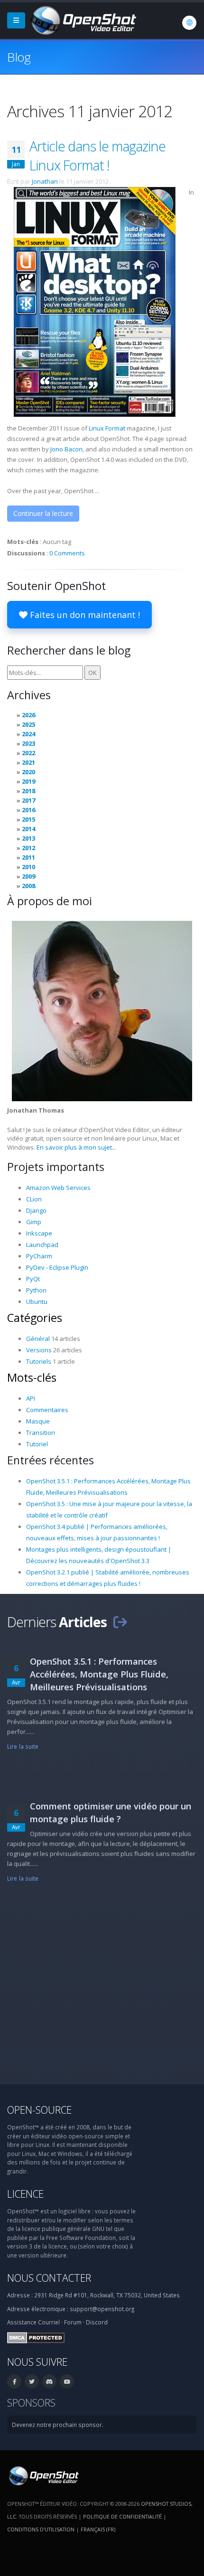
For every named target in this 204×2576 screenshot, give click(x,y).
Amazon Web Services (58, 1188)
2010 (28, 867)
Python (36, 1290)
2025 (28, 724)
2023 (28, 743)
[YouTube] (67, 2381)
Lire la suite (23, 1746)
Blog (19, 57)
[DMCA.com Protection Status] (36, 2337)
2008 (28, 886)
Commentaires (47, 1410)
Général (38, 1339)
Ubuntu (37, 1302)
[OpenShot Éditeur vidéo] (43, 2475)
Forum (73, 2322)
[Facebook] (14, 2381)
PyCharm (39, 1256)
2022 (28, 753)
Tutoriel (37, 1444)
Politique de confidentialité (122, 2516)
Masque (38, 1421)
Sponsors (31, 2403)
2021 (28, 762)
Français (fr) (98, 2529)
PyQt (33, 1279)
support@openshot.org (102, 2309)
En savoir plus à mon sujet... (76, 1147)
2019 (28, 781)
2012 (28, 848)
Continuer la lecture (43, 513)
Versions (39, 1350)
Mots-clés (32, 1377)
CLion (34, 1199)
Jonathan (45, 181)
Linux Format (107, 428)
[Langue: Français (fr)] (189, 23)
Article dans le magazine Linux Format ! (97, 155)
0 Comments (67, 553)
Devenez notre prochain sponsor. (58, 2425)
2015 (28, 819)
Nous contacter (49, 2278)
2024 (28, 734)
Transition (41, 1433)
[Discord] (49, 2381)
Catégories (35, 1318)
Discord (97, 2322)
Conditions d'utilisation (41, 2529)
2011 (28, 857)
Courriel (49, 2322)
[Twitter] (32, 2381)
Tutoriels (39, 1361)
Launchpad (42, 1245)
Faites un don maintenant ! (84, 615)
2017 (28, 800)
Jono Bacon (66, 449)
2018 (28, 791)
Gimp (34, 1222)
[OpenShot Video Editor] (83, 19)
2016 (28, 810)
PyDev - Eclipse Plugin (57, 1267)
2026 (28, 715)
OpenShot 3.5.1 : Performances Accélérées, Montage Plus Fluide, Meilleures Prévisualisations (99, 1674)
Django (36, 1210)
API (31, 1398)
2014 (28, 829)
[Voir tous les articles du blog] (120, 1622)
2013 (28, 838)
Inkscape (39, 1233)
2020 (28, 772)
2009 (28, 876)
